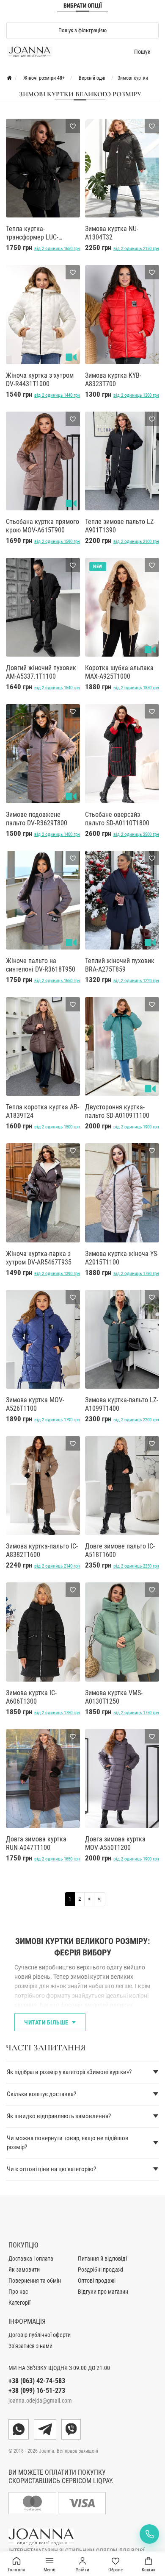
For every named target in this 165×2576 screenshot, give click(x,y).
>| (100, 1899)
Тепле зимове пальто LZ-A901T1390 (120, 526)
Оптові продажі (97, 2281)
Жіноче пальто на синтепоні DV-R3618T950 (41, 965)
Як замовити (24, 2270)
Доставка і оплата (31, 2259)
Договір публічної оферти (40, 2335)
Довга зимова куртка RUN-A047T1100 (36, 1843)
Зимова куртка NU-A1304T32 (112, 233)
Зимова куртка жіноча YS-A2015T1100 (122, 1258)
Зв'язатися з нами (30, 2346)
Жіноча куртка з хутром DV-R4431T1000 (40, 380)
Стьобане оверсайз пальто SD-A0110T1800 (117, 819)
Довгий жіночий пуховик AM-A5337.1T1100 (41, 672)
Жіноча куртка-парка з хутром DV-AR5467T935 (39, 1258)
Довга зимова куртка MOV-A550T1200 (115, 1843)
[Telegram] (45, 2429)
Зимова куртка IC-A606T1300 (31, 1697)
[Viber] (71, 2429)
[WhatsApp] (19, 2429)
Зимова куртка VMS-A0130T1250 (114, 1697)
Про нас (18, 2292)
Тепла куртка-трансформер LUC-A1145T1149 (32, 233)
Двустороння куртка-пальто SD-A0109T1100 (117, 1111)
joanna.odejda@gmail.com (40, 2401)
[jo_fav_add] (73, 126)
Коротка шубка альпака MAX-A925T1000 (119, 672)
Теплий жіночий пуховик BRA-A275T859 (120, 965)
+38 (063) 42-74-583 (37, 2381)
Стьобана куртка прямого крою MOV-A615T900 (43, 526)
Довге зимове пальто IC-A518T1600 (120, 1550)
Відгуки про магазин (103, 2292)
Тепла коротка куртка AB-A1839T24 (43, 1111)
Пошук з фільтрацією (82, 30)
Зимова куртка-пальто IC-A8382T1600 (42, 1550)
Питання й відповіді (102, 2259)
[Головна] (9, 78)
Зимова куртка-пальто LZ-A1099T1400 (122, 1404)
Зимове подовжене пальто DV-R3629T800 (37, 819)
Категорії (19, 2303)
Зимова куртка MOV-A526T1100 (35, 1404)
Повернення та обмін (35, 2281)
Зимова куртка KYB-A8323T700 (113, 380)
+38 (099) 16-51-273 (37, 2391)
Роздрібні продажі (100, 2270)
